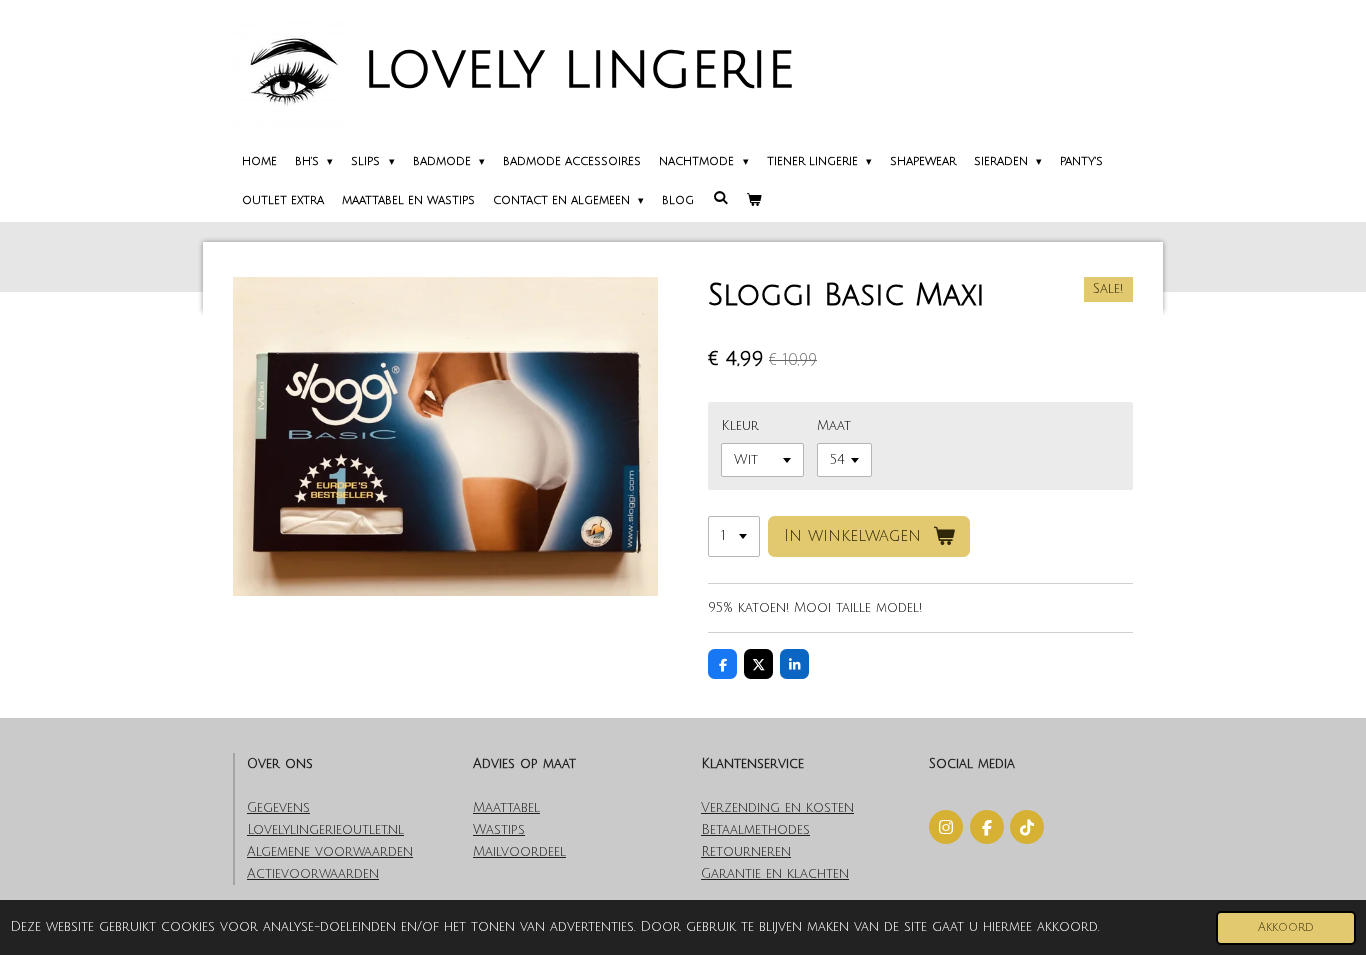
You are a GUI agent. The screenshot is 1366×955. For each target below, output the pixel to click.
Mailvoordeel (519, 852)
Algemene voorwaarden (330, 852)
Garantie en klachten (775, 874)
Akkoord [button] (1286, 927)
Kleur (740, 426)
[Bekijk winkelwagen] (753, 202)
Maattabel (506, 808)
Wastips (499, 830)
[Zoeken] (719, 198)
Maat (834, 426)
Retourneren (746, 852)
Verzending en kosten (777, 808)
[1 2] (734, 536)
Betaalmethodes (755, 830)
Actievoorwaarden (313, 874)
